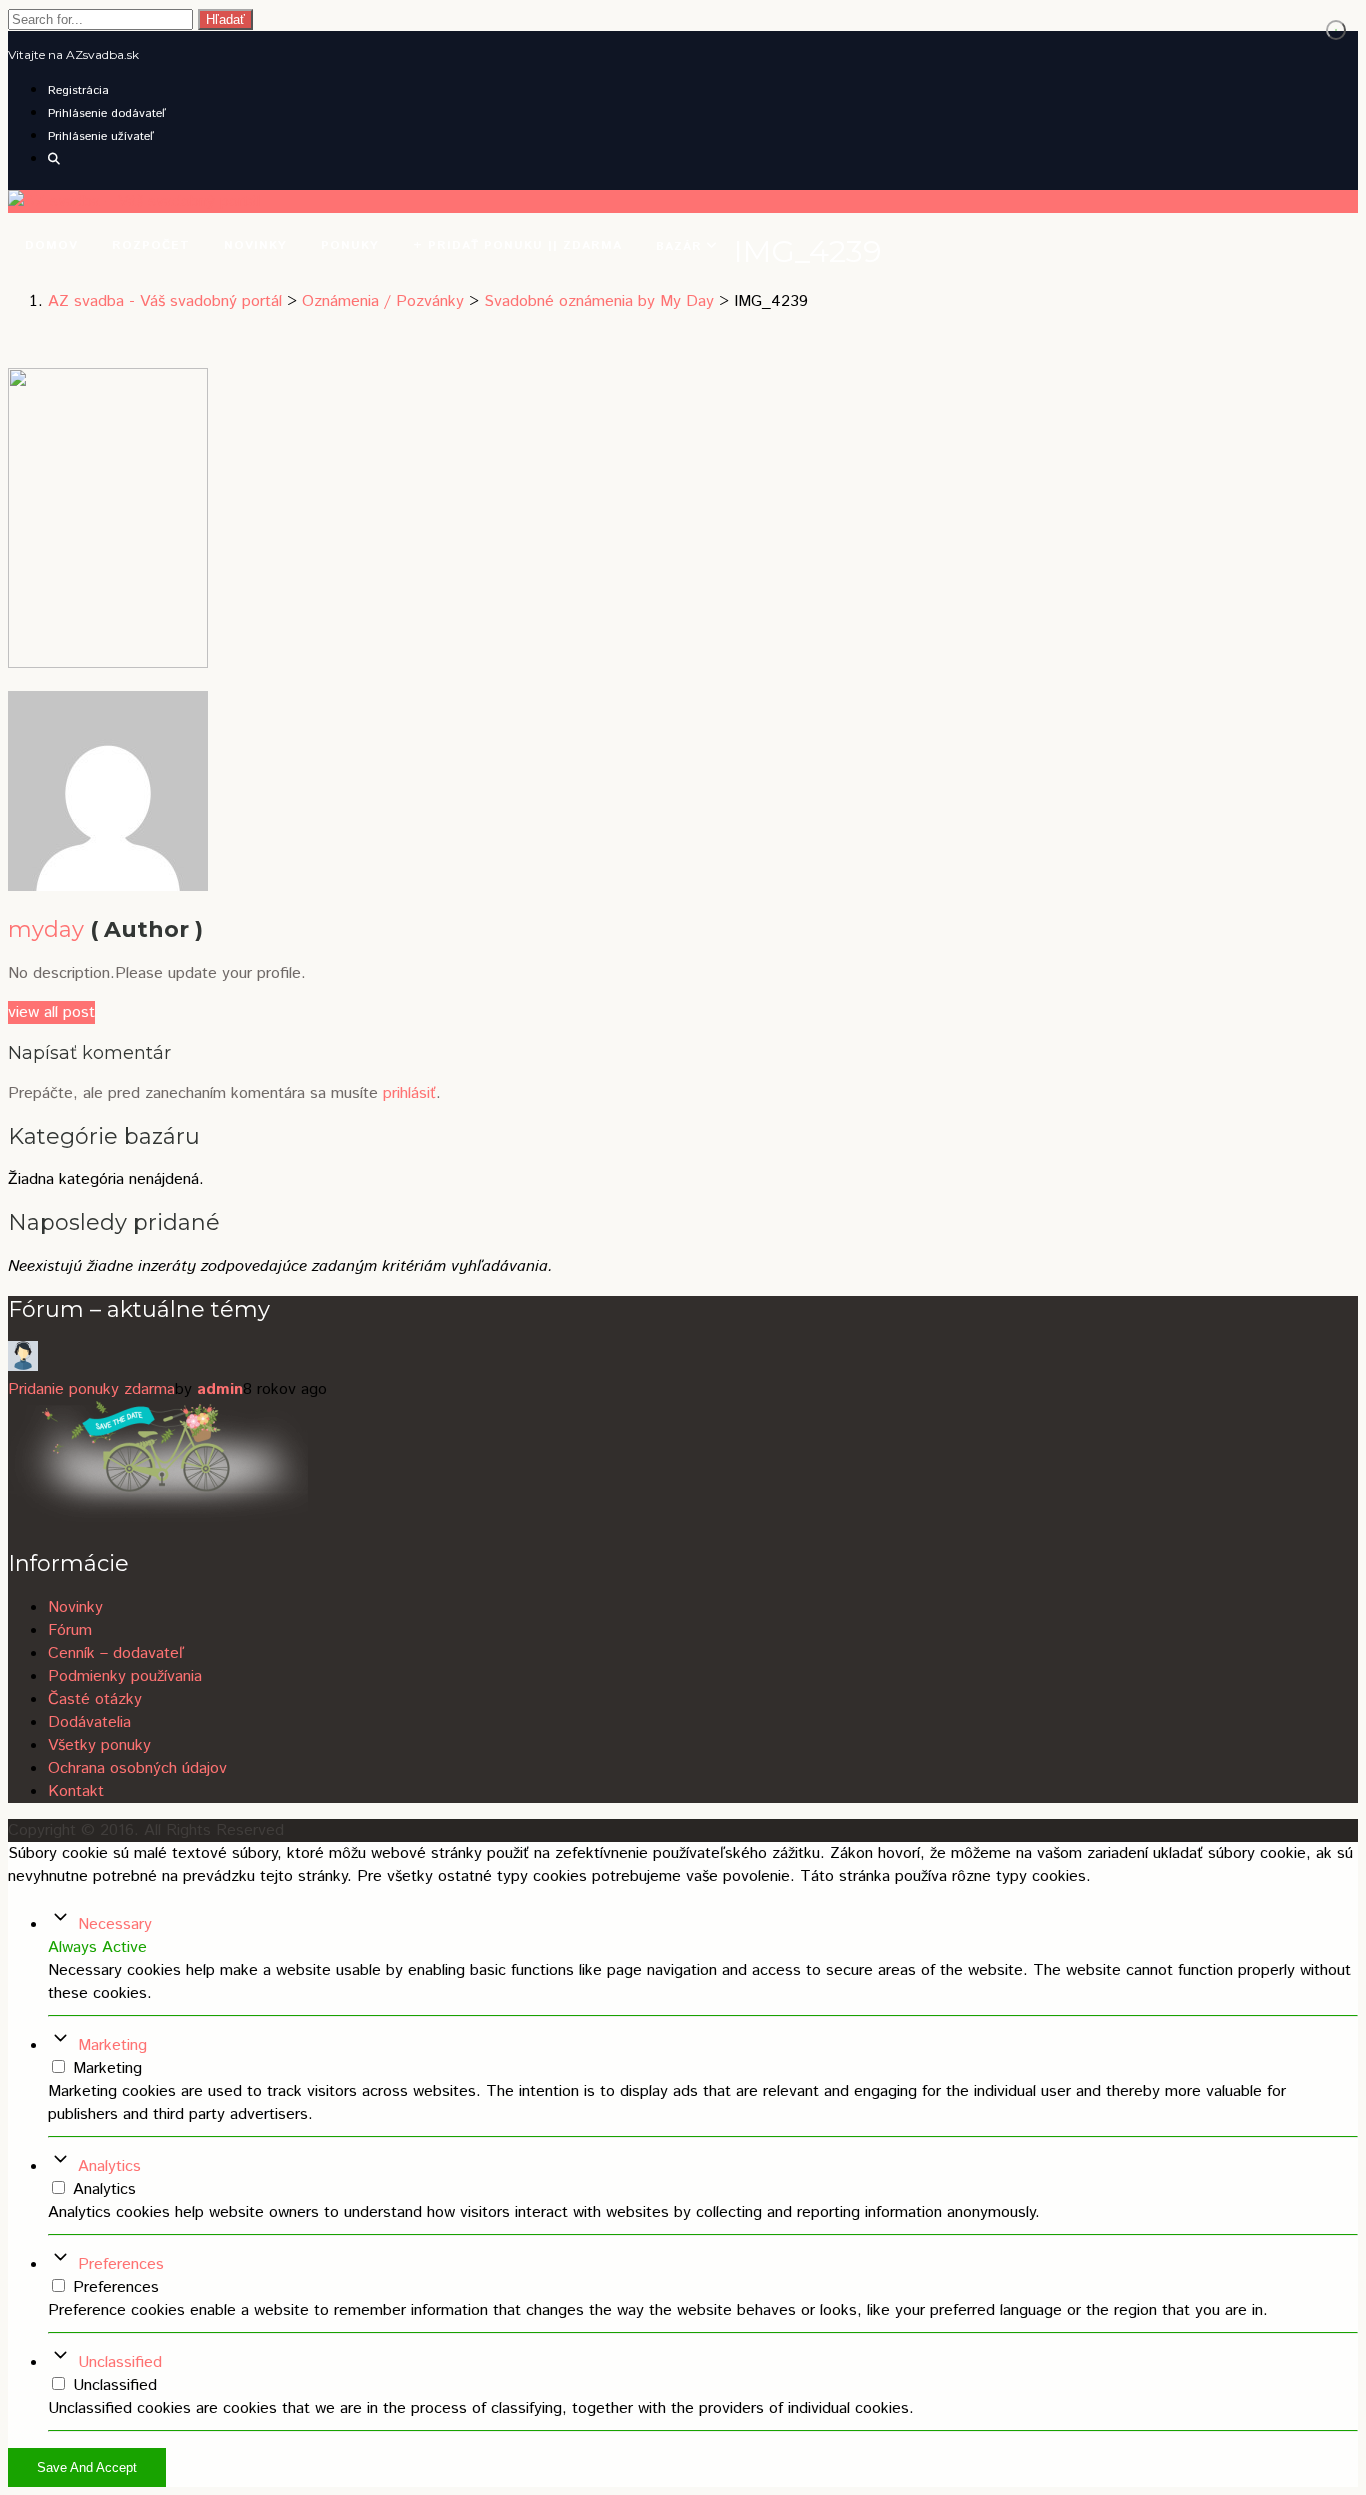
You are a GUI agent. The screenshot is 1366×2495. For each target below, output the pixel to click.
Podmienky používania (125, 1676)
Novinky (255, 245)
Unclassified (120, 2362)
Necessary (115, 1924)
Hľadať (225, 19)
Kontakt (76, 1791)
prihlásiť (409, 1093)
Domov (51, 245)
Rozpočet (151, 245)
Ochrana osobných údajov (137, 1768)
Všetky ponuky (99, 1745)
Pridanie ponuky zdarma (91, 1389)
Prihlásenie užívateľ (101, 136)
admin (220, 1389)
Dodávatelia (89, 1722)
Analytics (109, 2166)
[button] (54, 159)
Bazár (681, 246)
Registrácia (78, 90)
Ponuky (350, 245)
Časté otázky (95, 1699)
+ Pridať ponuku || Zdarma (517, 245)
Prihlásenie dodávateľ (107, 113)
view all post (51, 1012)
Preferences (121, 2264)
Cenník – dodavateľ (116, 1653)
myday (46, 929)
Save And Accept (87, 2467)
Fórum (70, 1630)
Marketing (112, 2045)
